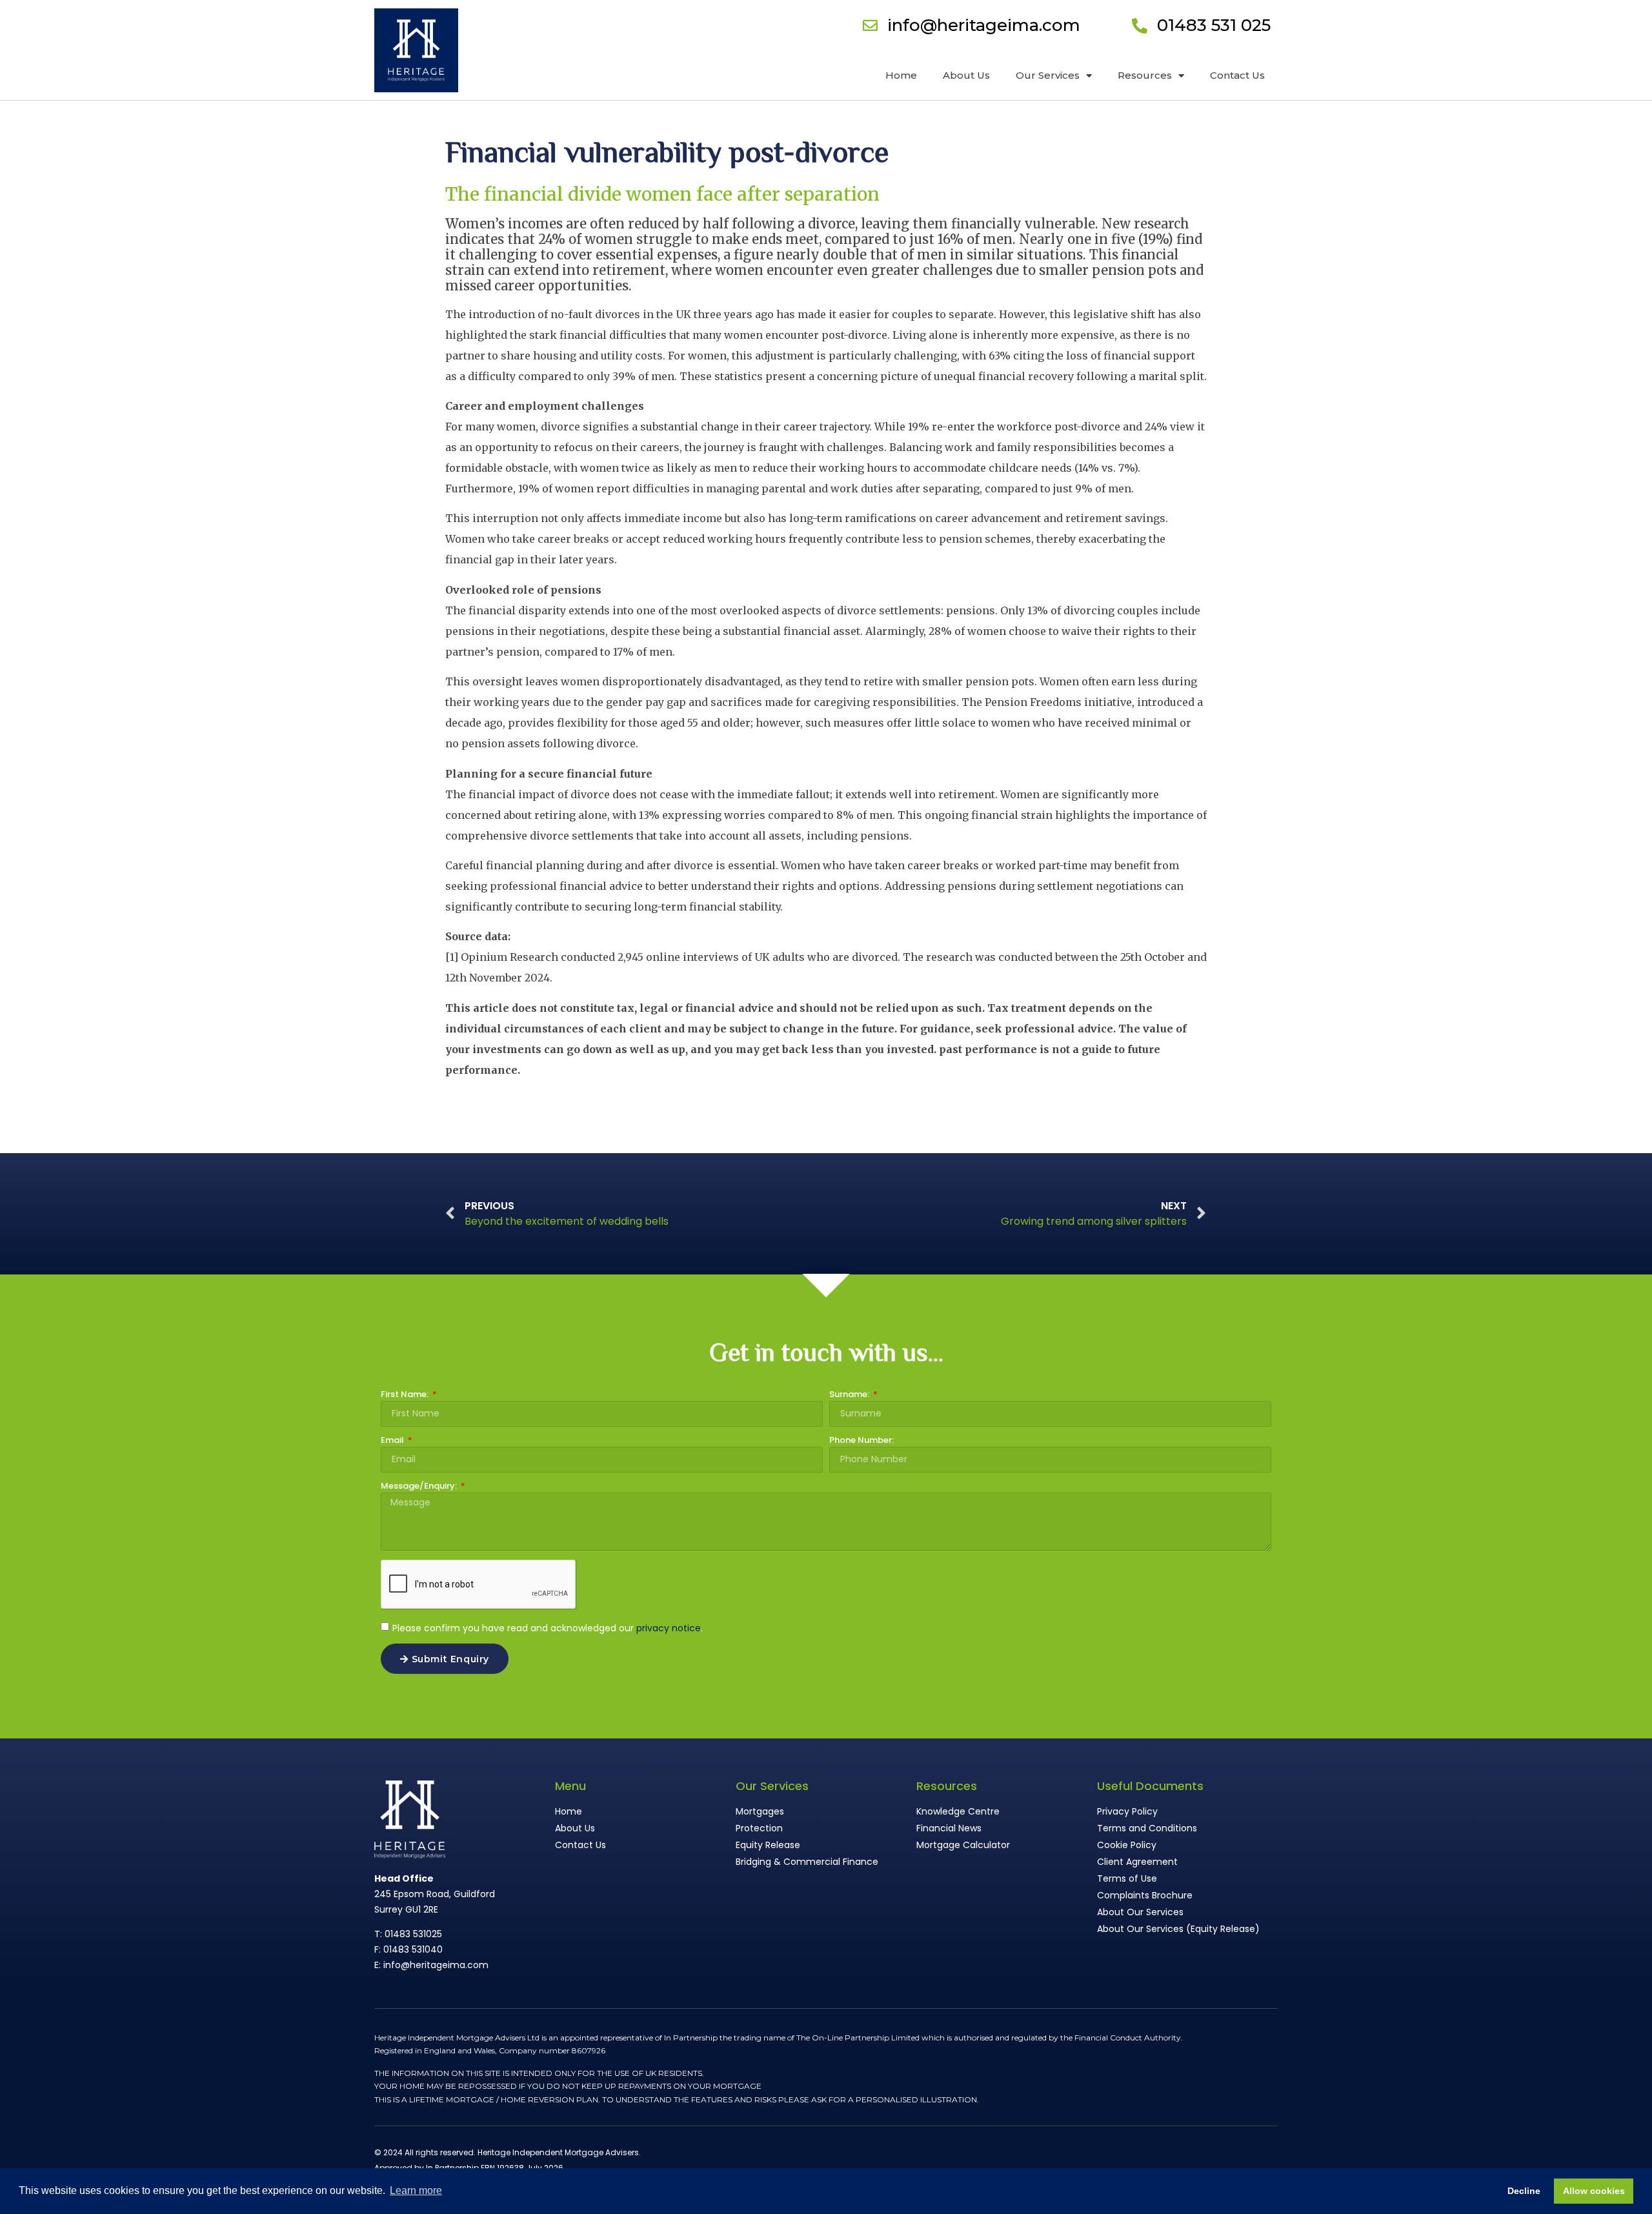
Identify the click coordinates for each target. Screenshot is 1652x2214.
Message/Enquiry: (420, 1487)
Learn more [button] (416, 2190)
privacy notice (669, 1628)
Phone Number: (861, 1441)
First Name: (406, 1395)
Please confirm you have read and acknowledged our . (548, 1628)
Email (393, 1441)
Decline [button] (1524, 2191)
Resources (1145, 75)
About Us (966, 75)
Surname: (850, 1395)
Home (901, 75)
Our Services (1048, 75)
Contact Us (1237, 75)
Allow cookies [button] (1594, 2191)
